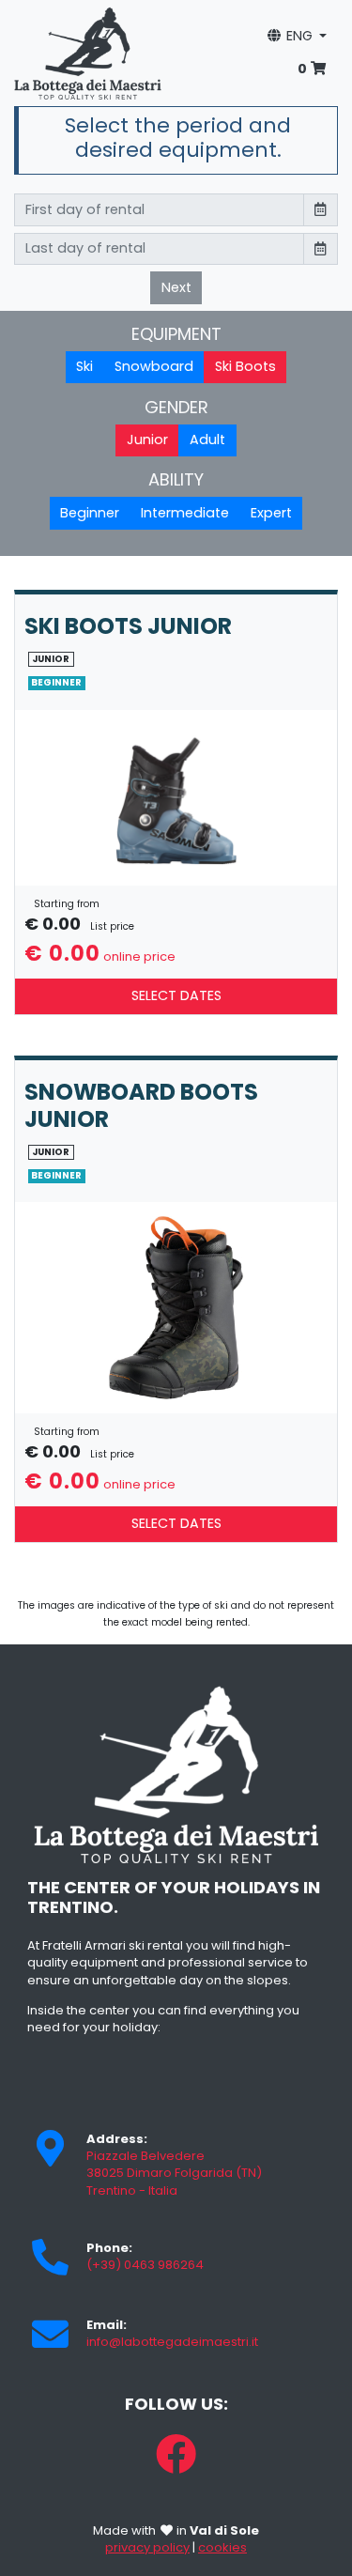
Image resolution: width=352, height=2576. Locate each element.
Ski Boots (245, 366)
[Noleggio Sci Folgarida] (88, 52)
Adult (207, 440)
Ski (84, 366)
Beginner (90, 513)
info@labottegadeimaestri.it (172, 2342)
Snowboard (154, 366)
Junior (147, 440)
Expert (271, 513)
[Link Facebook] (176, 2454)
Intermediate (185, 513)
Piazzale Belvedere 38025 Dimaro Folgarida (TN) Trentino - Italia (174, 2173)
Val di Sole (224, 2530)
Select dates (176, 995)
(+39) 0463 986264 (145, 2265)
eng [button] (299, 36)
